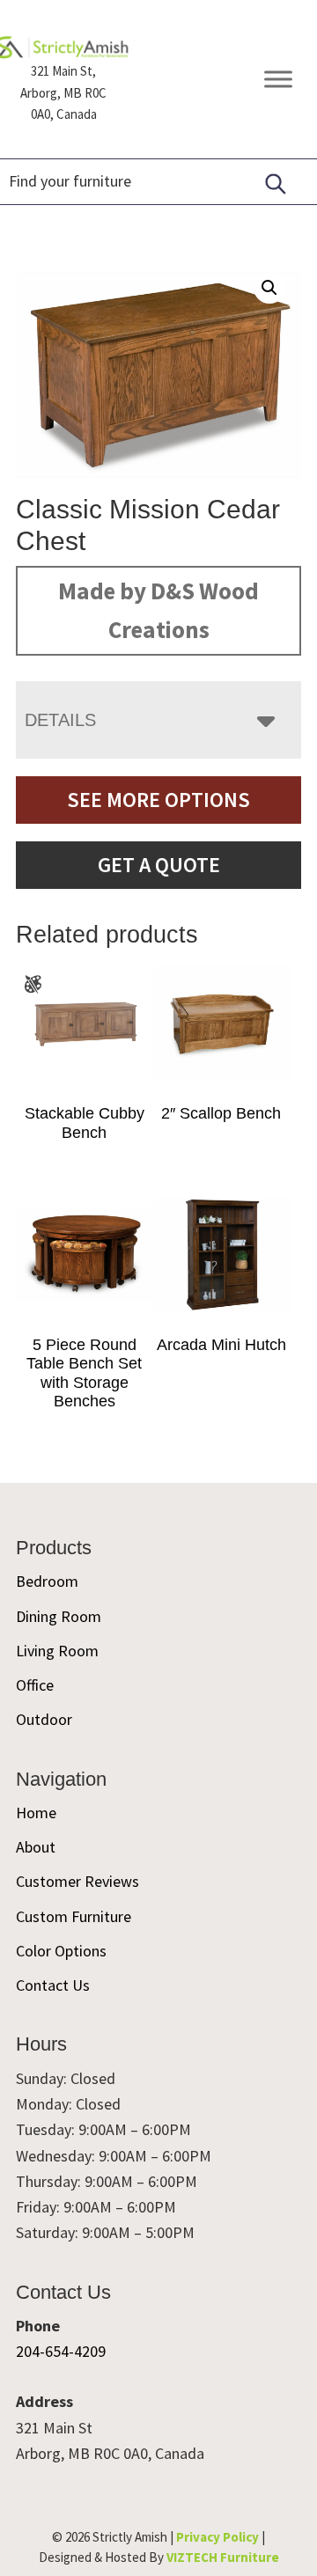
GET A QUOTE (159, 865)
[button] (269, 288)
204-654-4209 (61, 2351)
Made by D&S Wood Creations (158, 610)
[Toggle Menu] (278, 80)
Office (35, 1685)
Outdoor (44, 1719)
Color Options (61, 1951)
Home (36, 1813)
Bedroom (47, 1581)
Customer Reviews (77, 1881)
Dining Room (59, 1616)
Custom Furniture (74, 1916)
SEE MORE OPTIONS (158, 800)
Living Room (57, 1651)
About (36, 1847)
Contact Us (53, 1985)
